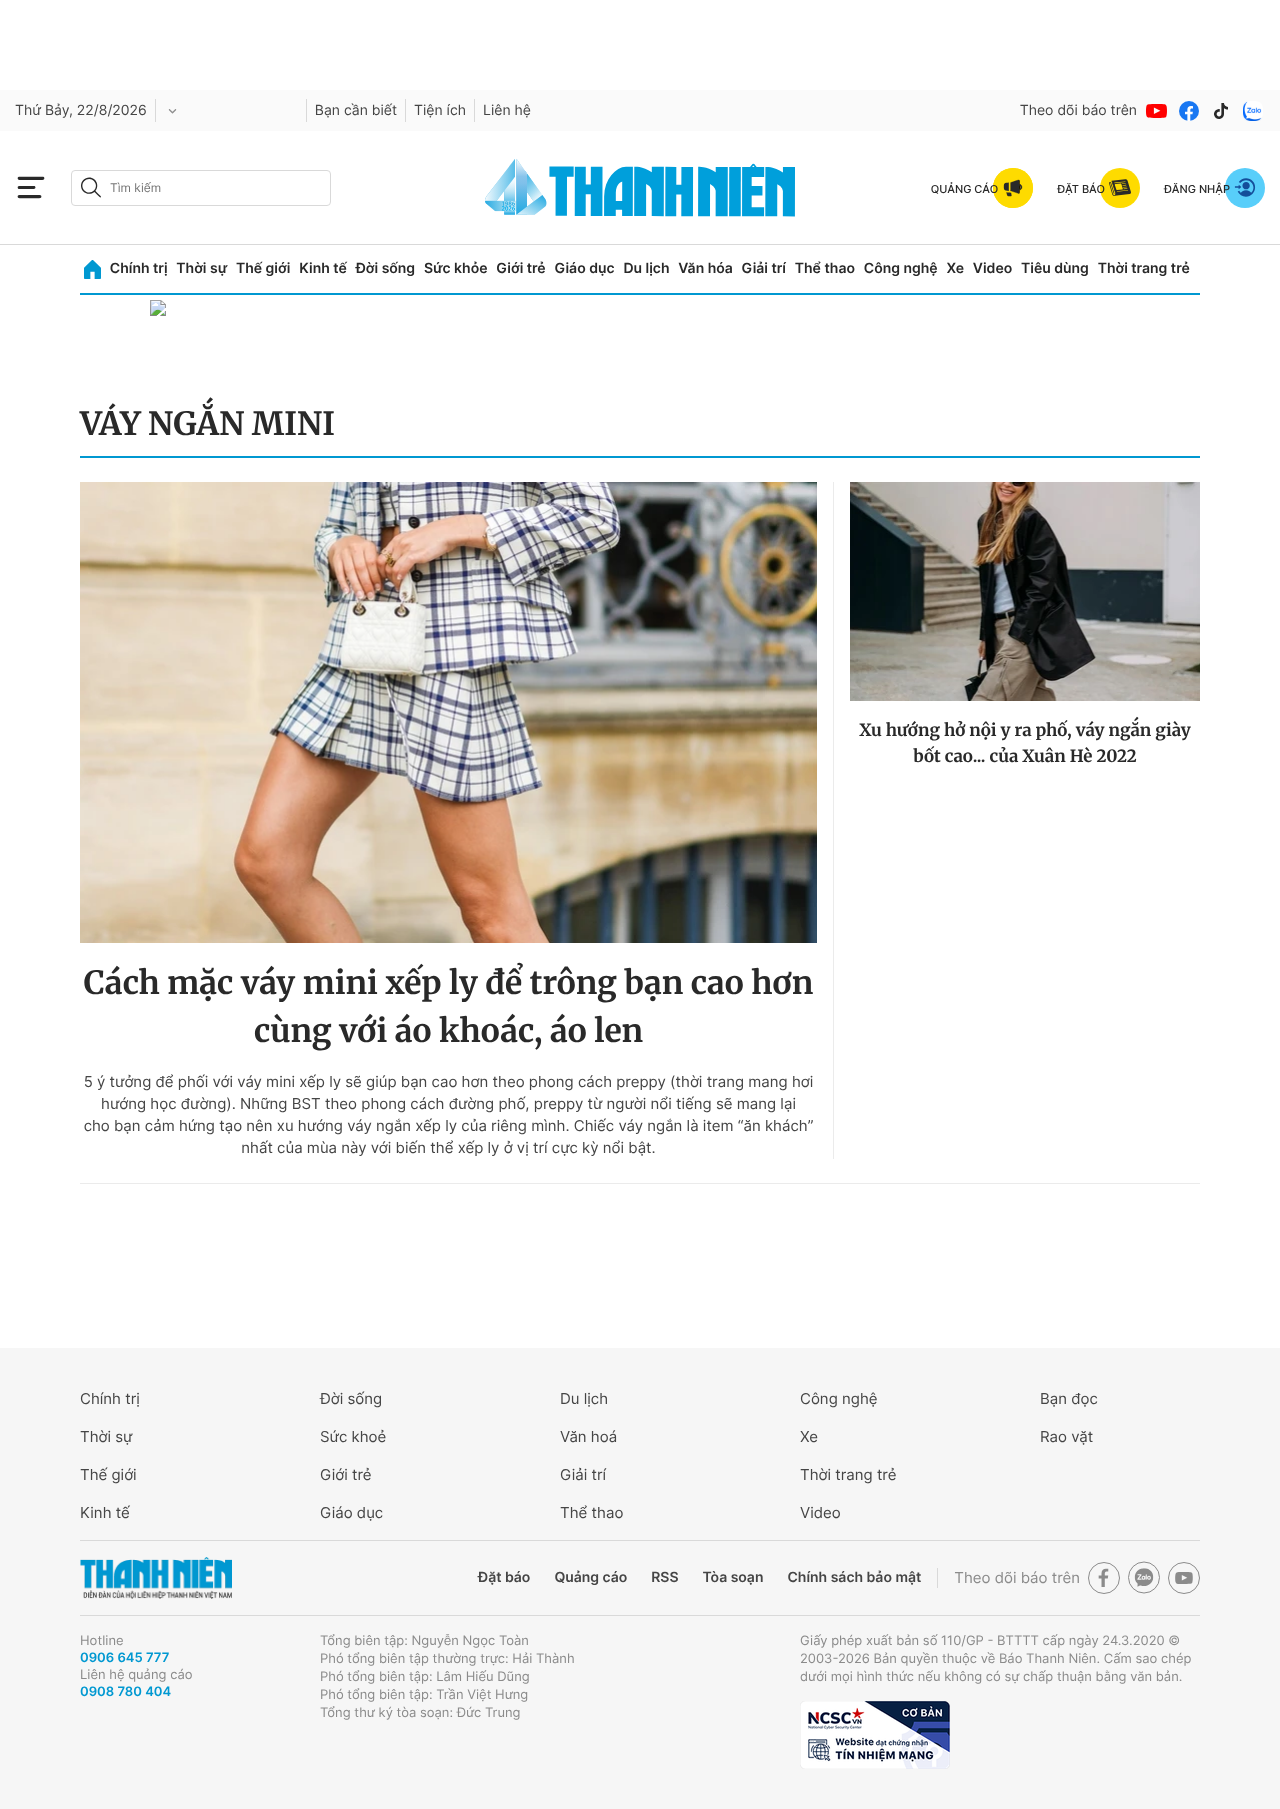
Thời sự (201, 268)
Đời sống (385, 268)
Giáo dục (584, 268)
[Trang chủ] (92, 269)
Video (992, 268)
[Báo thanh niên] (640, 187)
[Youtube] (1157, 111)
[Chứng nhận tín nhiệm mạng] (875, 1735)
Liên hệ (507, 110)
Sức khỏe (456, 268)
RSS (664, 1577)
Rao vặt (1066, 1436)
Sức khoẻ (353, 1436)
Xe (955, 268)
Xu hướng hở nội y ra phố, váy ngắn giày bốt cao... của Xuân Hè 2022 (1025, 743)
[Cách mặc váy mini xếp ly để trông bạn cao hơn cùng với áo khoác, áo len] (448, 712)
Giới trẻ (520, 268)
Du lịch (646, 268)
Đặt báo (504, 1577)
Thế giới (263, 268)
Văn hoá (588, 1436)
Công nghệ (901, 268)
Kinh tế (323, 268)
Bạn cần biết (356, 110)
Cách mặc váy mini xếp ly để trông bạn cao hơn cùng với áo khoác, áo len (449, 1007)
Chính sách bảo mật (854, 1577)
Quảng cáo (590, 1577)
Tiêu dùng (1055, 268)
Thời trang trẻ (1144, 268)
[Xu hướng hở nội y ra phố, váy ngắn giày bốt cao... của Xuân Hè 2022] (1025, 591)
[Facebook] (1189, 111)
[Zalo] (1253, 111)
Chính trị (139, 268)
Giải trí (764, 268)
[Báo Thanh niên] (156, 1578)
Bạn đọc (1069, 1398)
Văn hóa (705, 268)
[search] (201, 188)
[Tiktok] (1221, 111)
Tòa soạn (733, 1577)
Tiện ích (440, 110)
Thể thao (825, 268)
